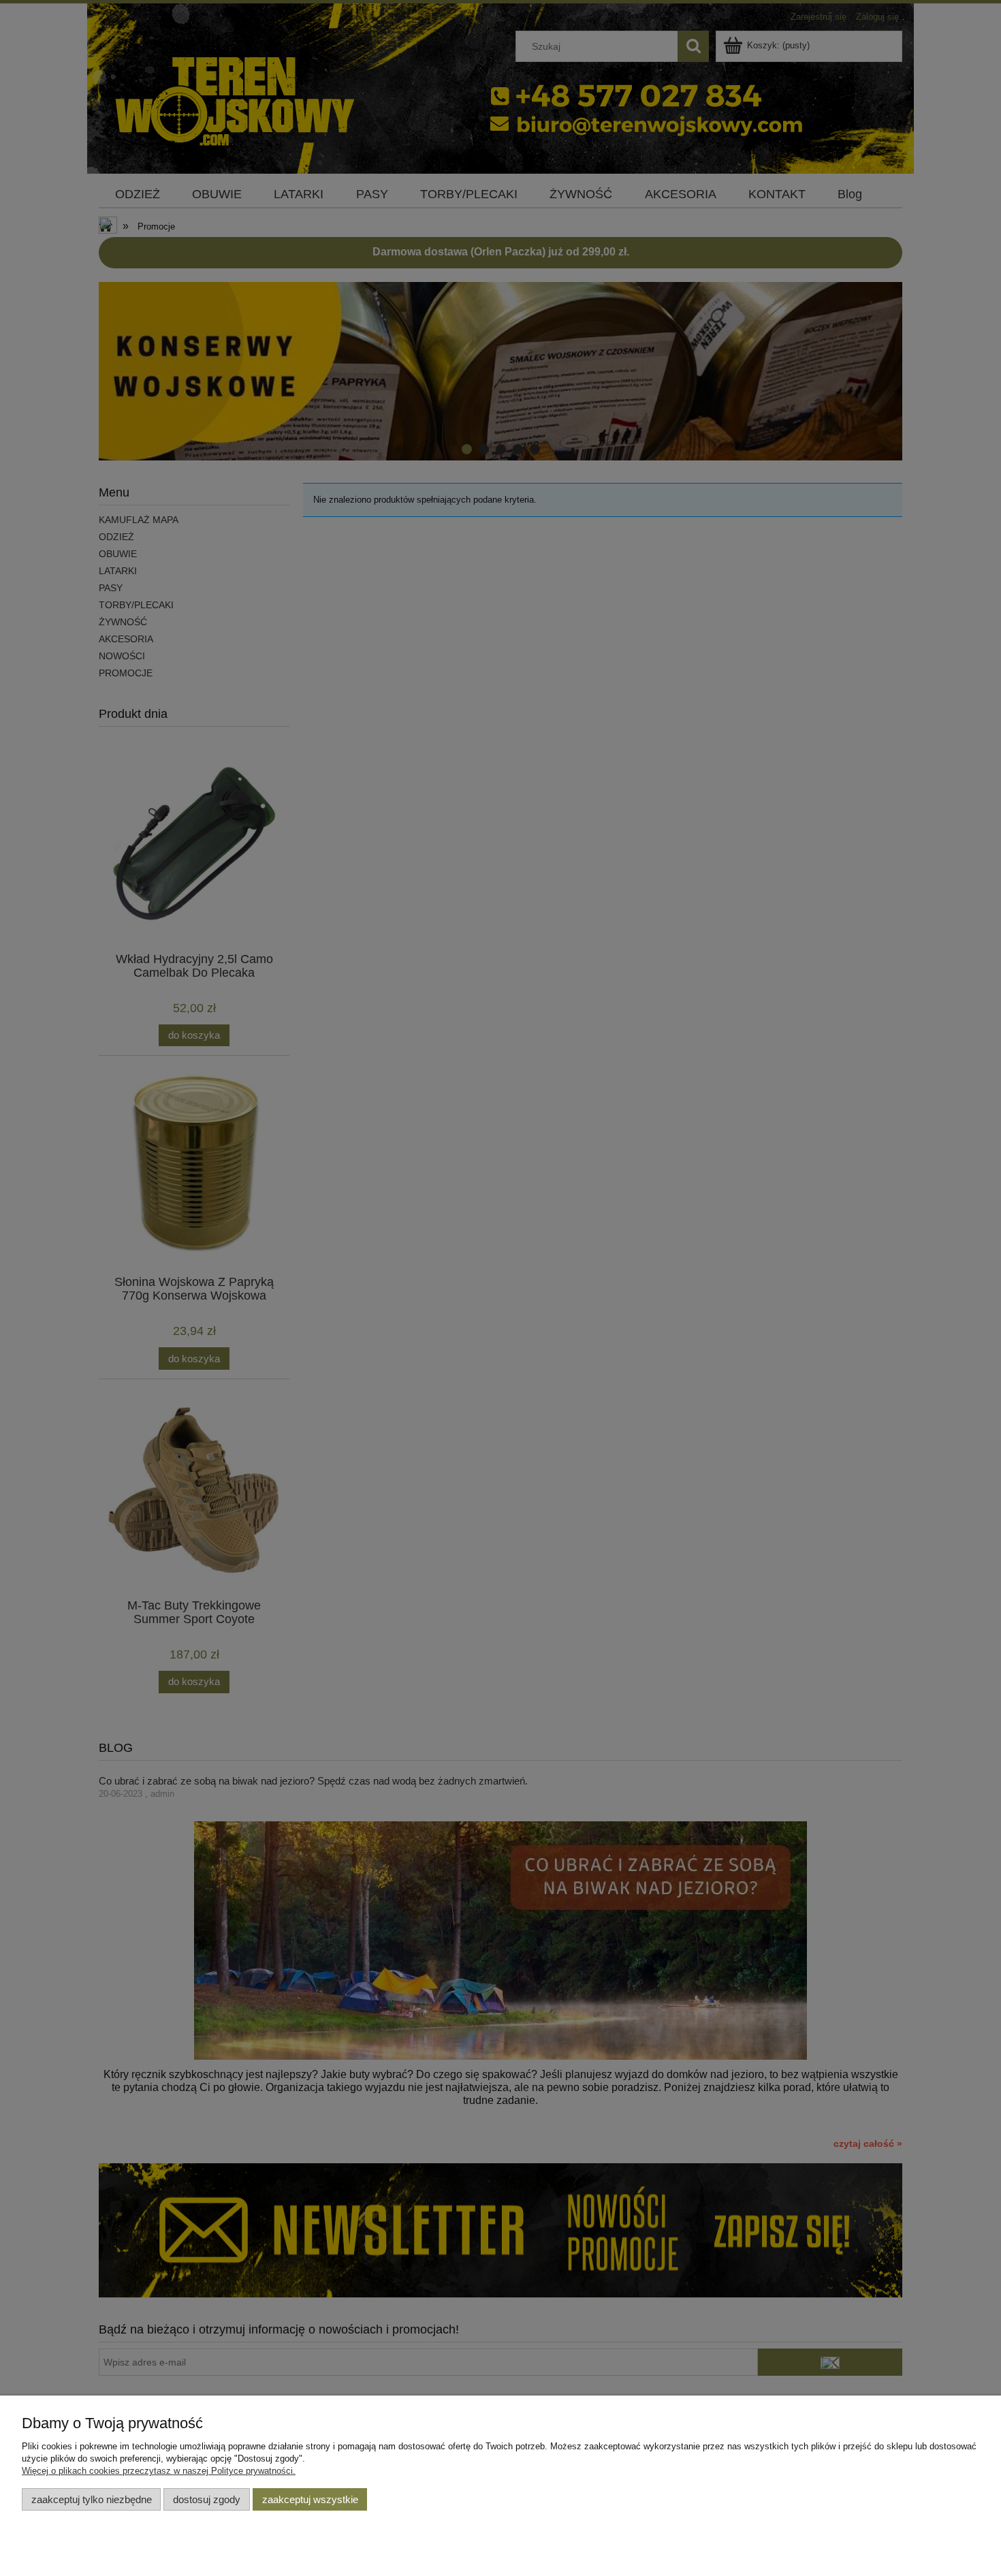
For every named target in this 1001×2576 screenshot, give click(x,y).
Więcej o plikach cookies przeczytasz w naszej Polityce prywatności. (159, 2471)
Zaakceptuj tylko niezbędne (92, 2499)
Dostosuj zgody (207, 2499)
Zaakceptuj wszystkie (310, 2499)
